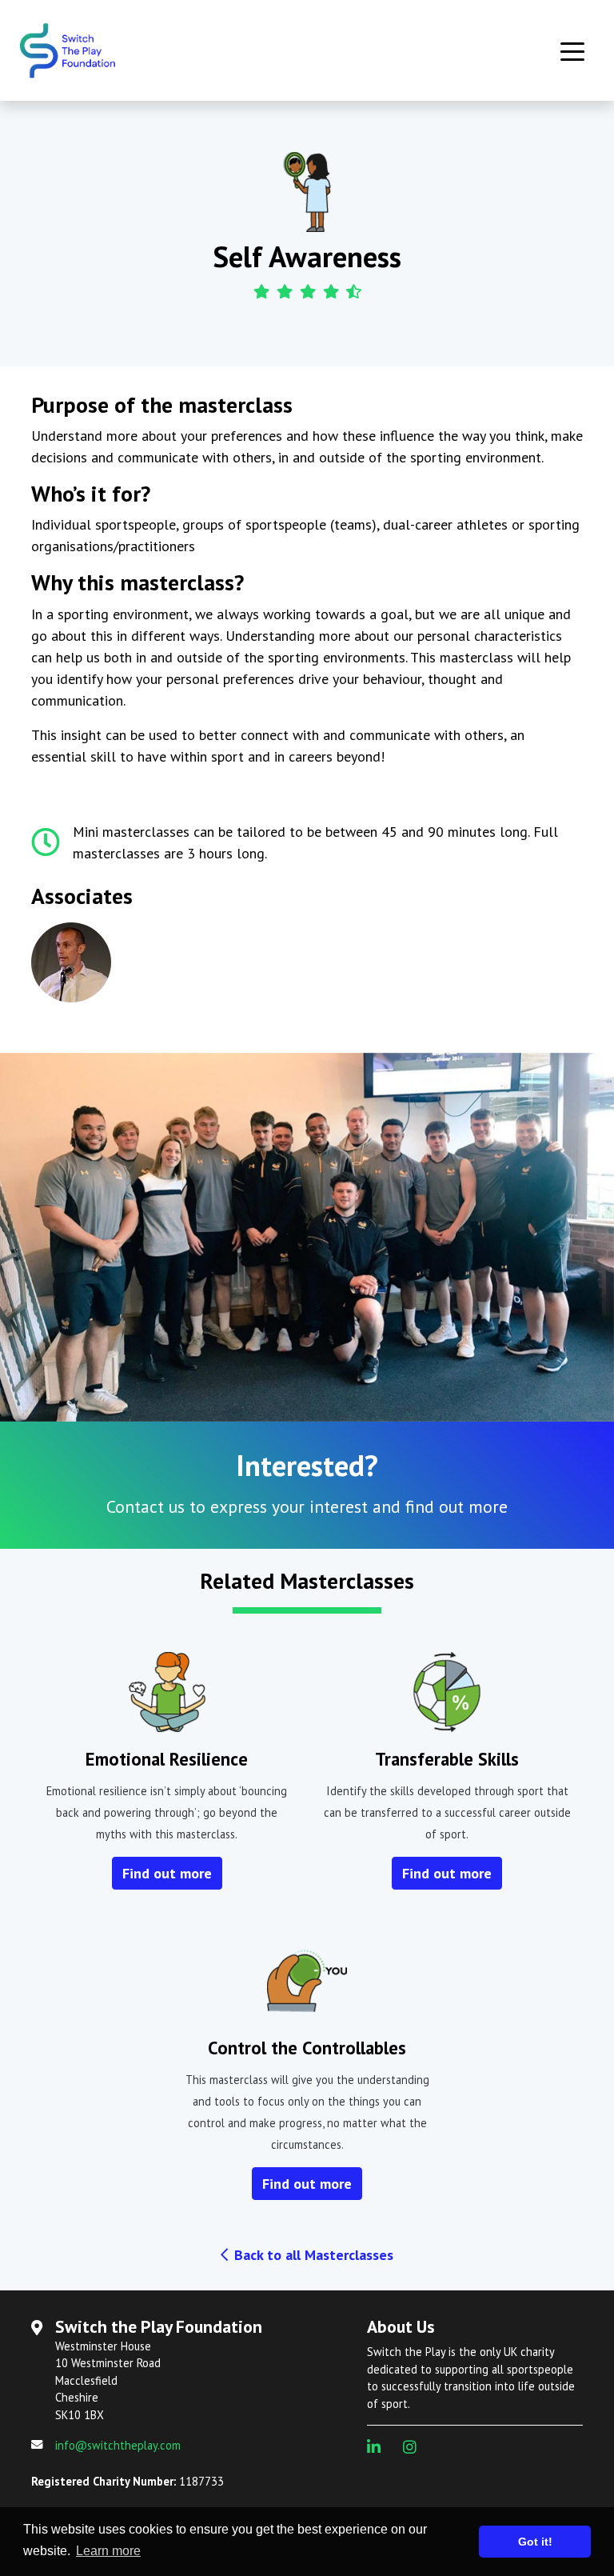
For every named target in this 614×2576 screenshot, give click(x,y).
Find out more (167, 1873)
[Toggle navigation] (572, 50)
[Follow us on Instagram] (416, 2447)
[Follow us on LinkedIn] (380, 2447)
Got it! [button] (535, 2542)
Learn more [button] (108, 2551)
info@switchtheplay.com (118, 2445)
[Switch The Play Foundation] (91, 50)
